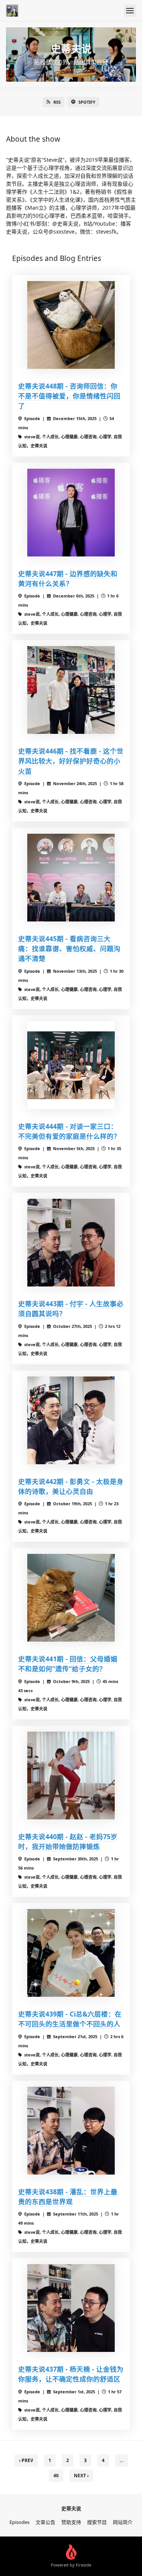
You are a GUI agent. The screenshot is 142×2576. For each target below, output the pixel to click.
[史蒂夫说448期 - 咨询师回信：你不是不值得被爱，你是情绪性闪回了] (71, 325)
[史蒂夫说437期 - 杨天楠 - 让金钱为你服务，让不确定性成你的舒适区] (71, 2308)
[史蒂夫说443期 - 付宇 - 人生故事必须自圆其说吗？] (71, 1243)
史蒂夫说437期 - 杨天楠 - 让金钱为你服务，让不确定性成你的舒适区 (71, 2374)
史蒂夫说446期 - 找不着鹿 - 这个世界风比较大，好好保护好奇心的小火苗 (71, 761)
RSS (57, 102)
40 (56, 2476)
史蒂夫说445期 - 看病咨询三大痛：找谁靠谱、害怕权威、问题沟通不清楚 (69, 949)
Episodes (20, 2522)
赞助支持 (71, 2522)
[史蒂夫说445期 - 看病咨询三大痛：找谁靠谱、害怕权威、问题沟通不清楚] (71, 878)
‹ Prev (26, 2460)
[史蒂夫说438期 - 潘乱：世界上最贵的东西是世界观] (71, 2131)
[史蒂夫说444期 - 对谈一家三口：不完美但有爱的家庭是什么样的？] (71, 1065)
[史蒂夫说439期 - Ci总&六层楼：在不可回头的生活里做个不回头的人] (71, 1953)
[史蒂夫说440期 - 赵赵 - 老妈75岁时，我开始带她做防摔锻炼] (71, 1776)
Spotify (87, 102)
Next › (81, 2476)
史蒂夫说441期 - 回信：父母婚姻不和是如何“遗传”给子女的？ (68, 1664)
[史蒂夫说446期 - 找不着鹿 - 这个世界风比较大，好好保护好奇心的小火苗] (71, 690)
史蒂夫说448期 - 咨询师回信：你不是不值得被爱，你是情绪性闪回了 (69, 396)
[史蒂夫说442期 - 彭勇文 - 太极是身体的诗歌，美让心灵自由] (71, 1420)
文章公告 (45, 2522)
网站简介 (123, 2522)
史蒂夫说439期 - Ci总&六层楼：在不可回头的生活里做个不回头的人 (70, 2019)
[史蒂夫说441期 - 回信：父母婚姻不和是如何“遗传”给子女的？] (71, 1598)
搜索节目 (97, 2522)
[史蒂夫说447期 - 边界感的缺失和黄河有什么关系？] (71, 513)
